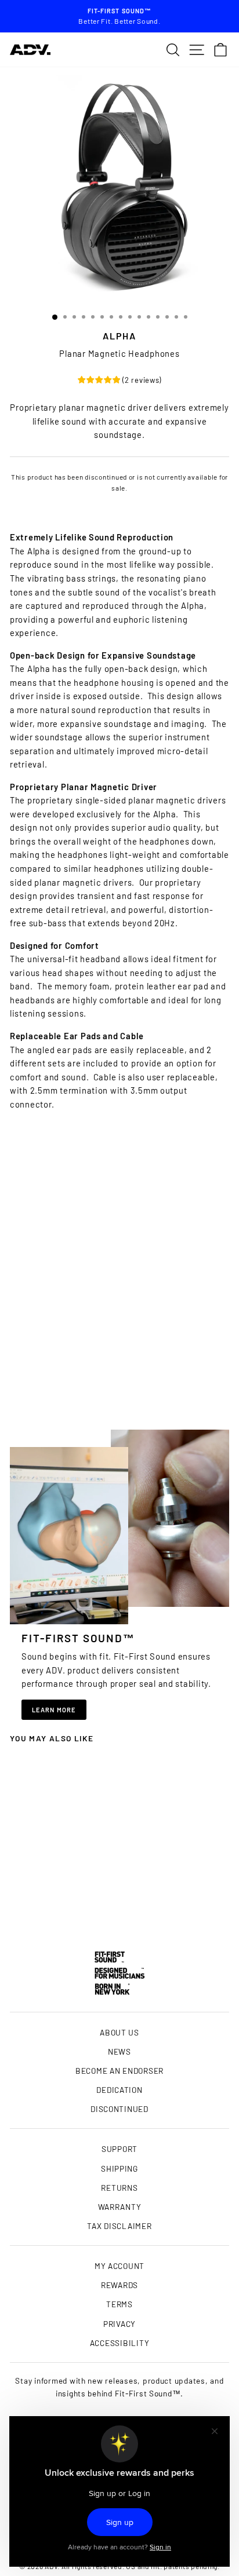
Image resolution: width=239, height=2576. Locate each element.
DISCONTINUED (119, 2109)
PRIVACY (119, 2324)
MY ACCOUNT (119, 2266)
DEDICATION (119, 2090)
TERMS (119, 2304)
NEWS (119, 2051)
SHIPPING (119, 2168)
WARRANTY (120, 2207)
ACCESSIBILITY (120, 2343)
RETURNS (119, 2188)
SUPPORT (119, 2149)
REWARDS (119, 2285)
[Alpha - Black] (51, 1906)
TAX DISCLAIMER (119, 2226)
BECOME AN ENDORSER (119, 2071)
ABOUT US (119, 2032)
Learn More (54, 1710)
